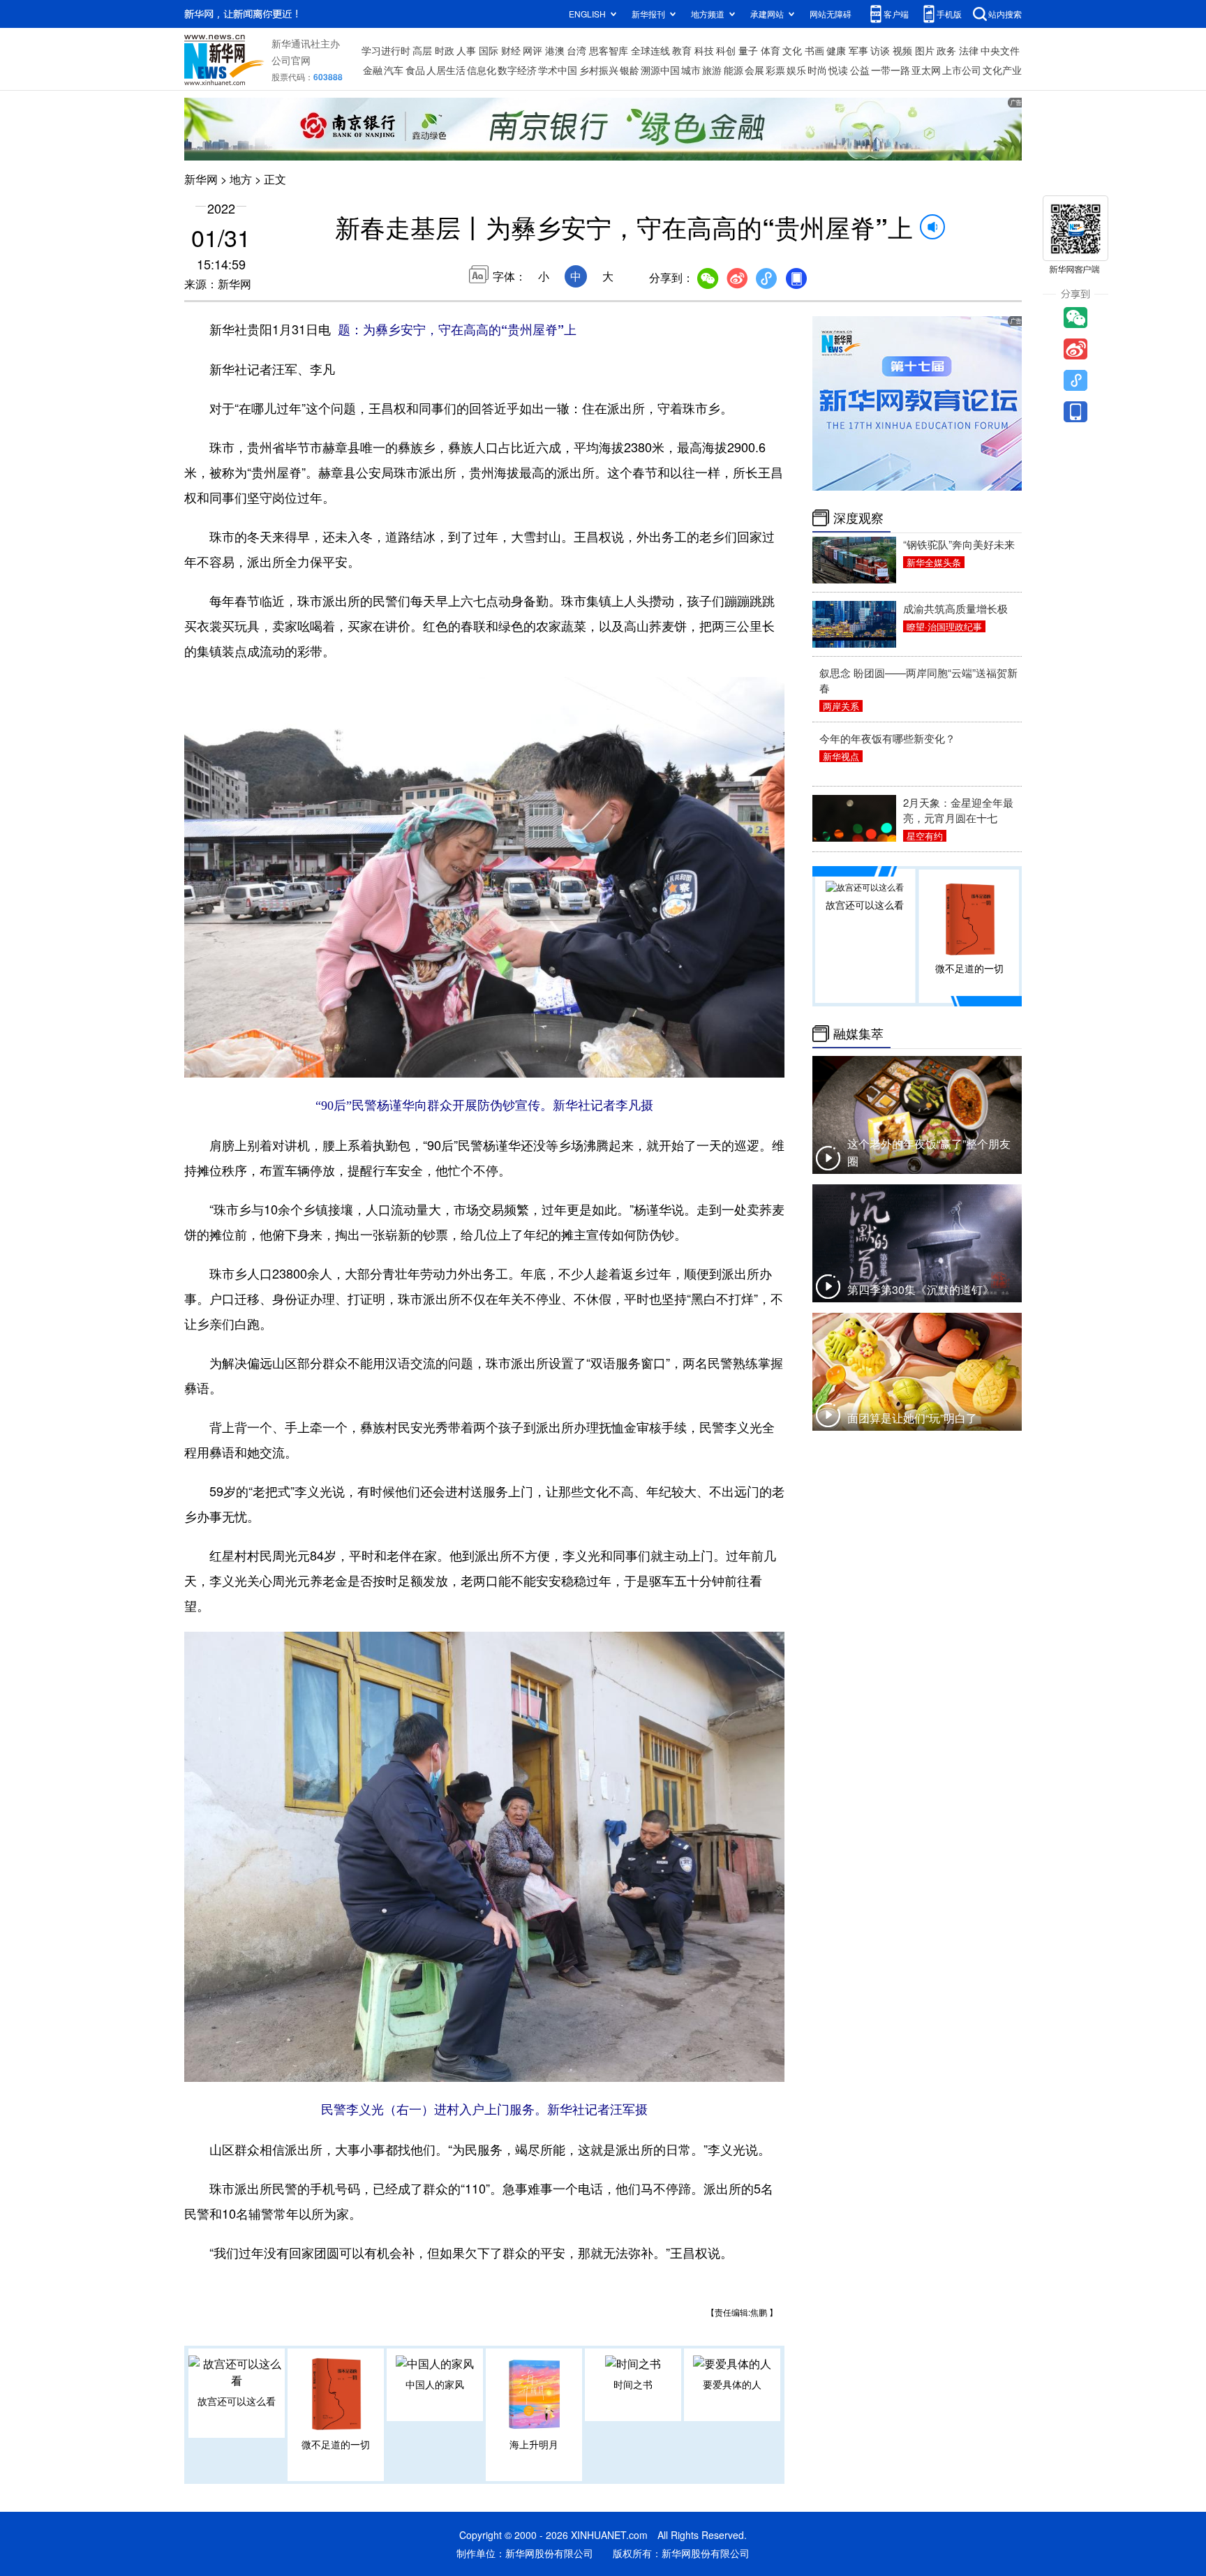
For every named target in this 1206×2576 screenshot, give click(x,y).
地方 (241, 179)
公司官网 (291, 60)
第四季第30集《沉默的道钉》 (921, 1289)
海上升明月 (534, 2444)
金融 (373, 70)
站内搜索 (1005, 14)
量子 (748, 50)
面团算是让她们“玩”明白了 (912, 1418)
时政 (445, 50)
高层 (422, 50)
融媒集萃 (858, 1034)
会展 (754, 70)
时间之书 (633, 2384)
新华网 (201, 179)
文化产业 (1002, 70)
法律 (969, 50)
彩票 (775, 70)
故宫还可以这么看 (237, 2401)
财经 (511, 50)
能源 (734, 70)
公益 (860, 70)
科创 (726, 50)
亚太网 (926, 70)
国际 (489, 50)
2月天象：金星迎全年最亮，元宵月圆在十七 (958, 810)
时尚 (817, 70)
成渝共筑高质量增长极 (955, 608)
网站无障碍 (831, 14)
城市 (691, 70)
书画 (814, 50)
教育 (682, 50)
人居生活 (446, 70)
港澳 (555, 50)
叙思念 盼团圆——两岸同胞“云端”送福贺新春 (918, 680)
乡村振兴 (599, 70)
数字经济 (517, 70)
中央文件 (1000, 50)
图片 (925, 50)
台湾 (576, 50)
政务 (946, 50)
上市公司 (962, 70)
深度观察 (858, 518)
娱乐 (796, 70)
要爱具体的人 (732, 2384)
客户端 (896, 14)
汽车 (394, 70)
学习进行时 (386, 50)
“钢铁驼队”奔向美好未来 (959, 544)
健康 (836, 50)
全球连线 (650, 50)
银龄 (630, 70)
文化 (792, 50)
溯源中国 (660, 70)
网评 (533, 50)
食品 (415, 70)
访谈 (880, 50)
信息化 (482, 70)
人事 (466, 50)
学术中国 (558, 70)
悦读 (838, 70)
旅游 (712, 70)
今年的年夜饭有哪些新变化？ (887, 738)
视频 (902, 50)
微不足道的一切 (336, 2444)
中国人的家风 (435, 2384)
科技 (704, 50)
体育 (770, 50)
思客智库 (609, 50)
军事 (858, 50)
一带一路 (891, 70)
